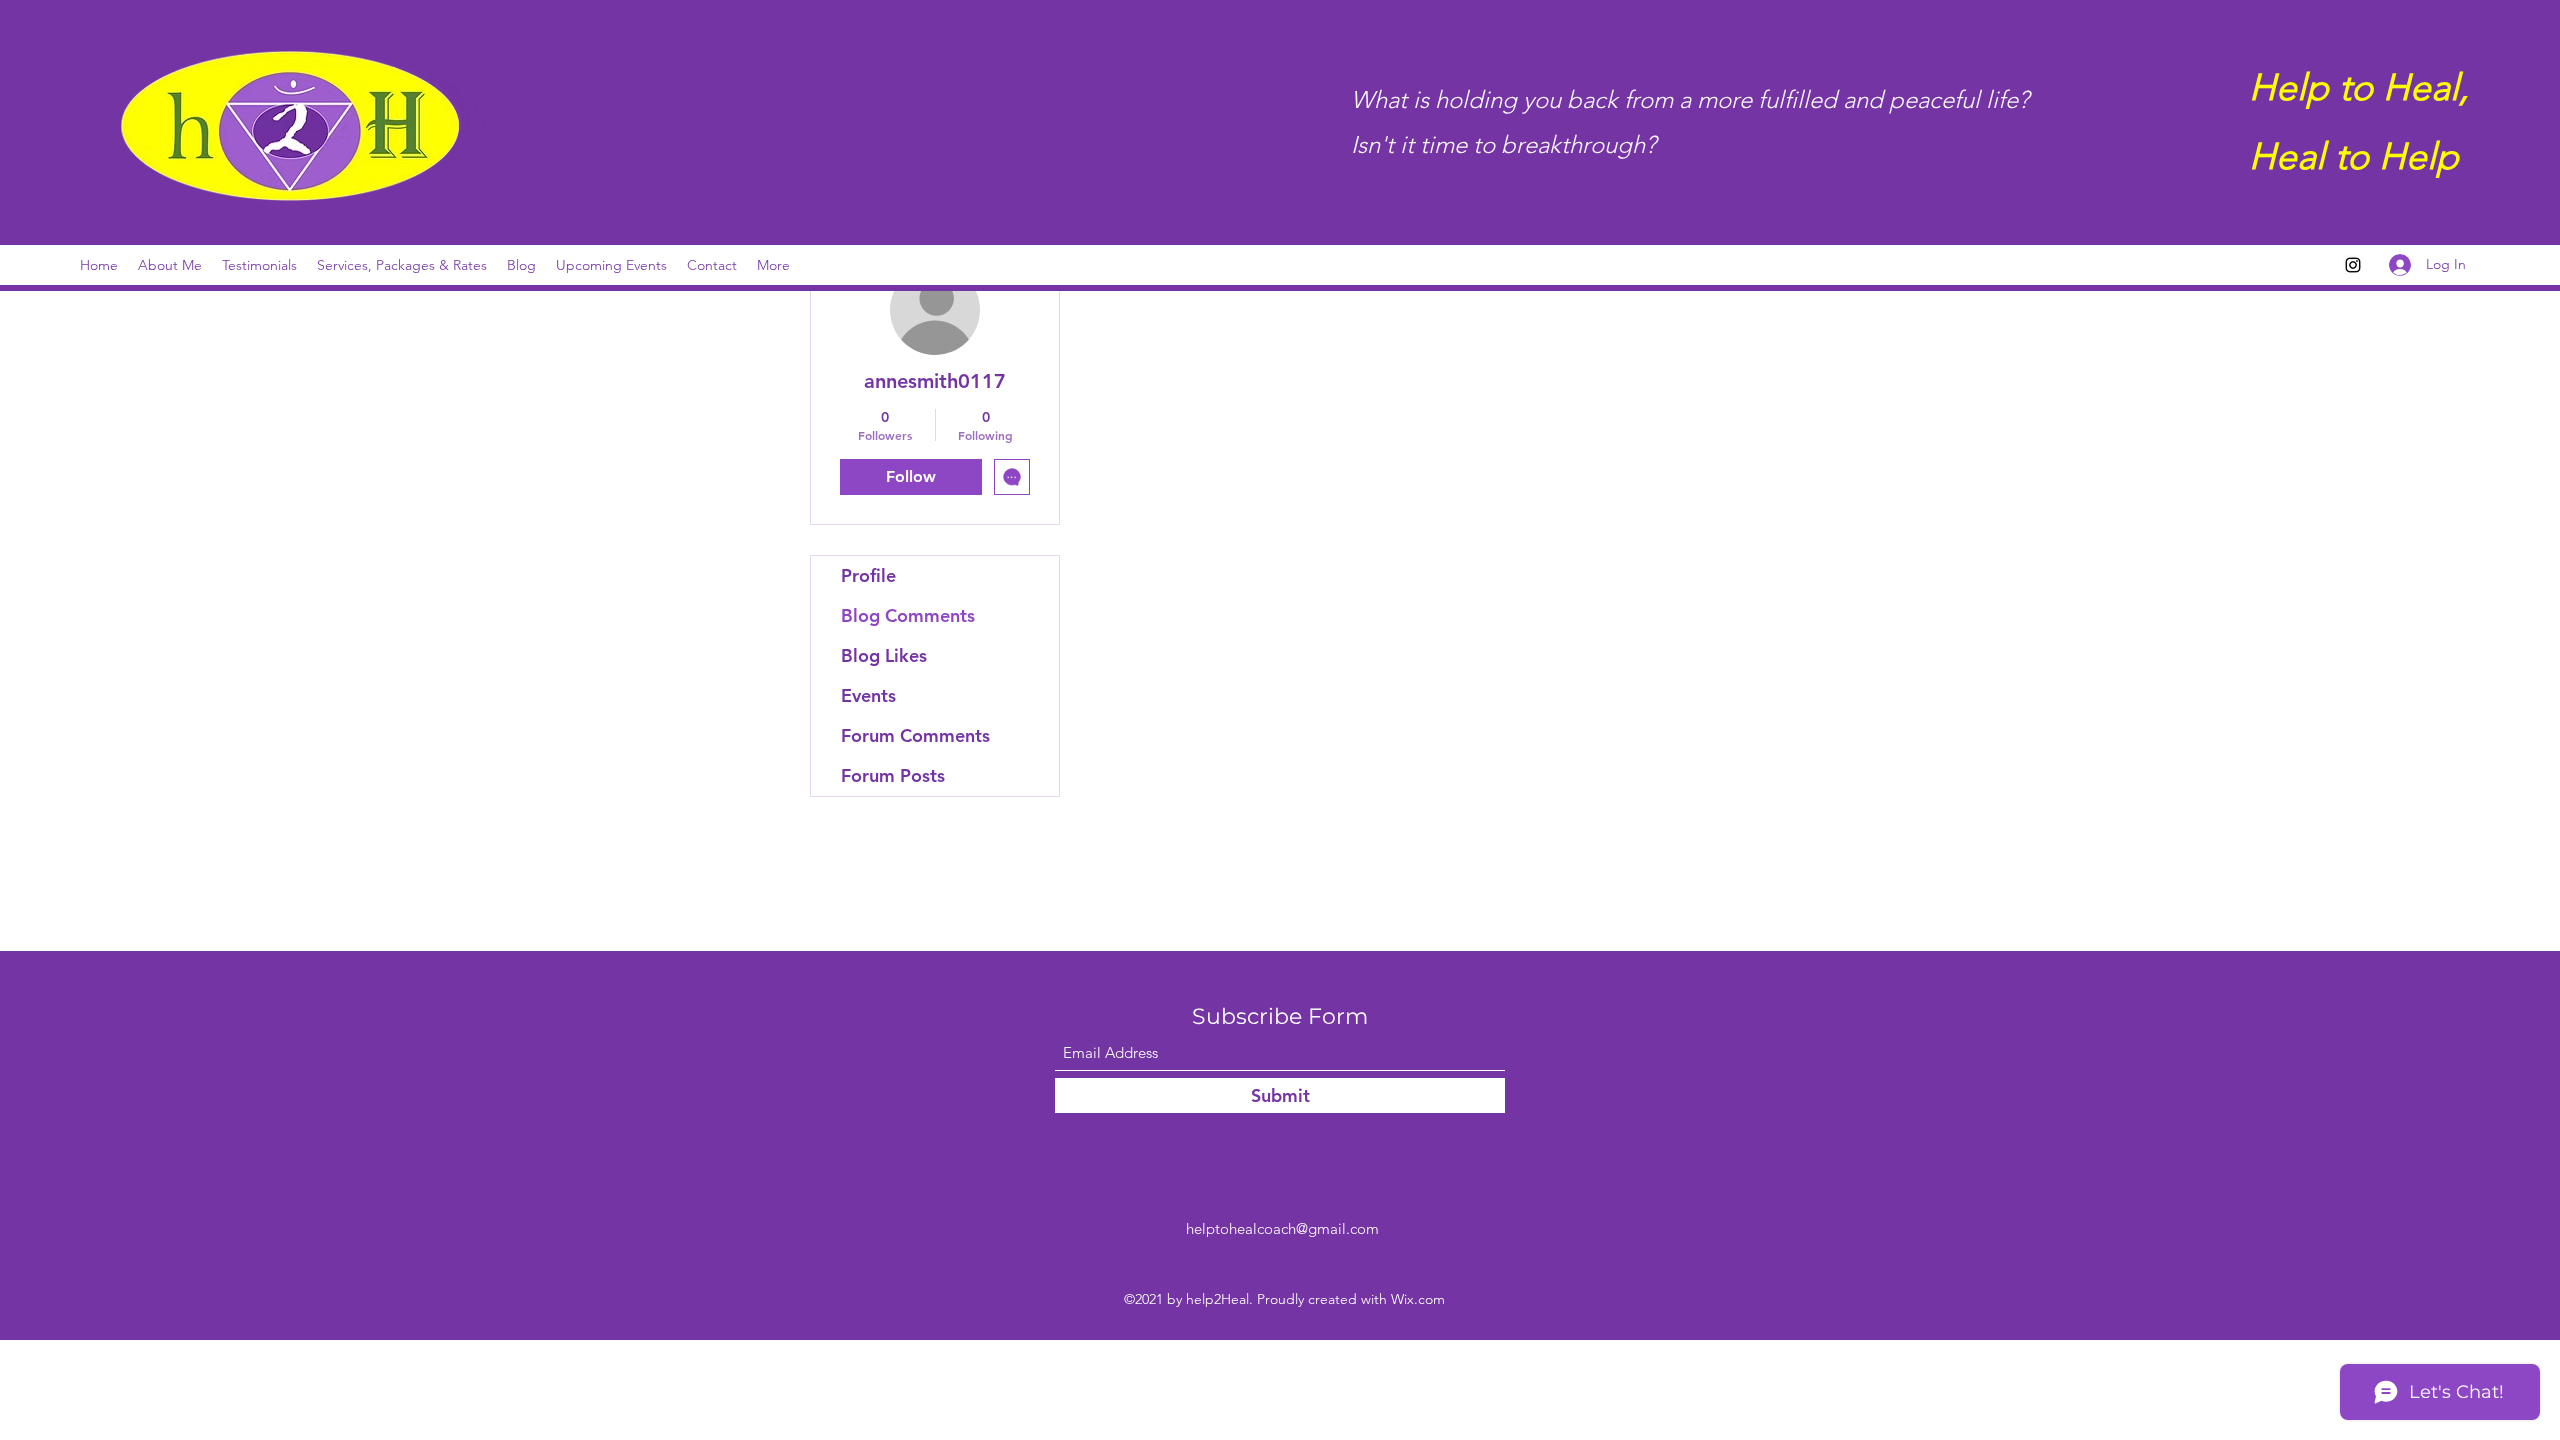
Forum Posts (893, 775)
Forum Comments (915, 735)
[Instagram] (2353, 265)
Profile (868, 575)
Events (868, 695)
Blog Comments (908, 615)
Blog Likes (884, 655)
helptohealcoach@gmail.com (1282, 1228)
